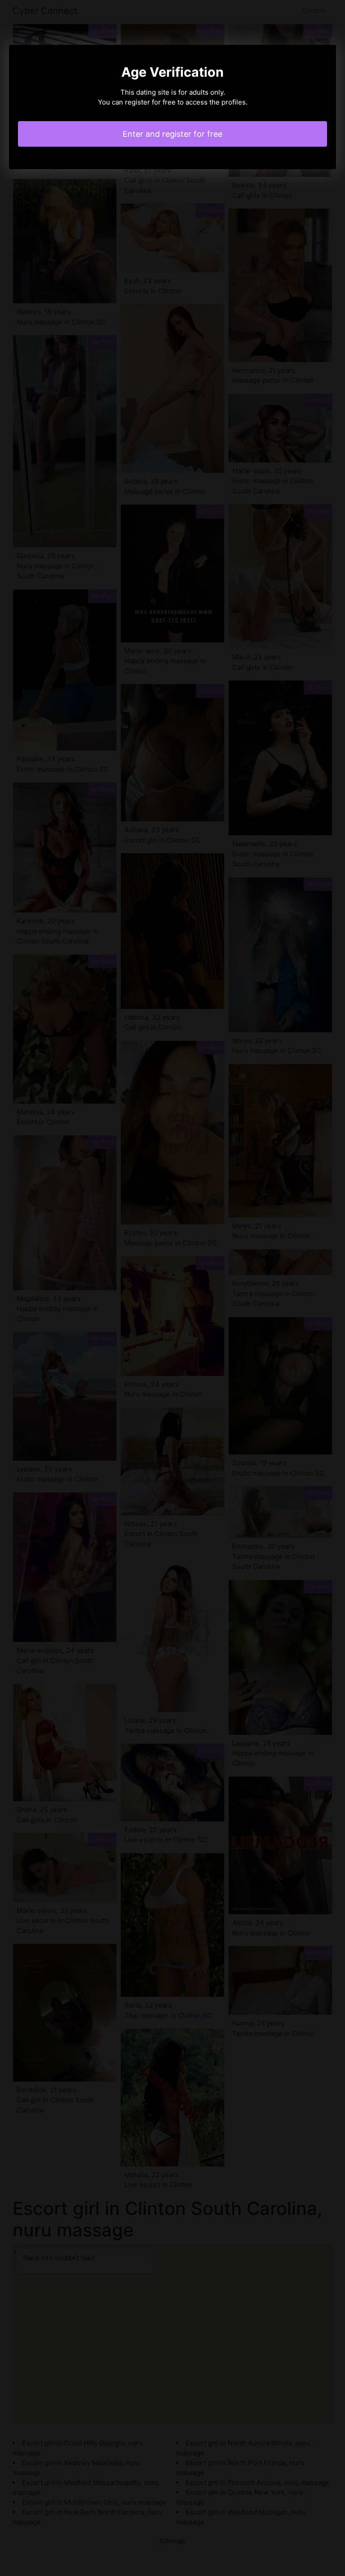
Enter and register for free (172, 134)
